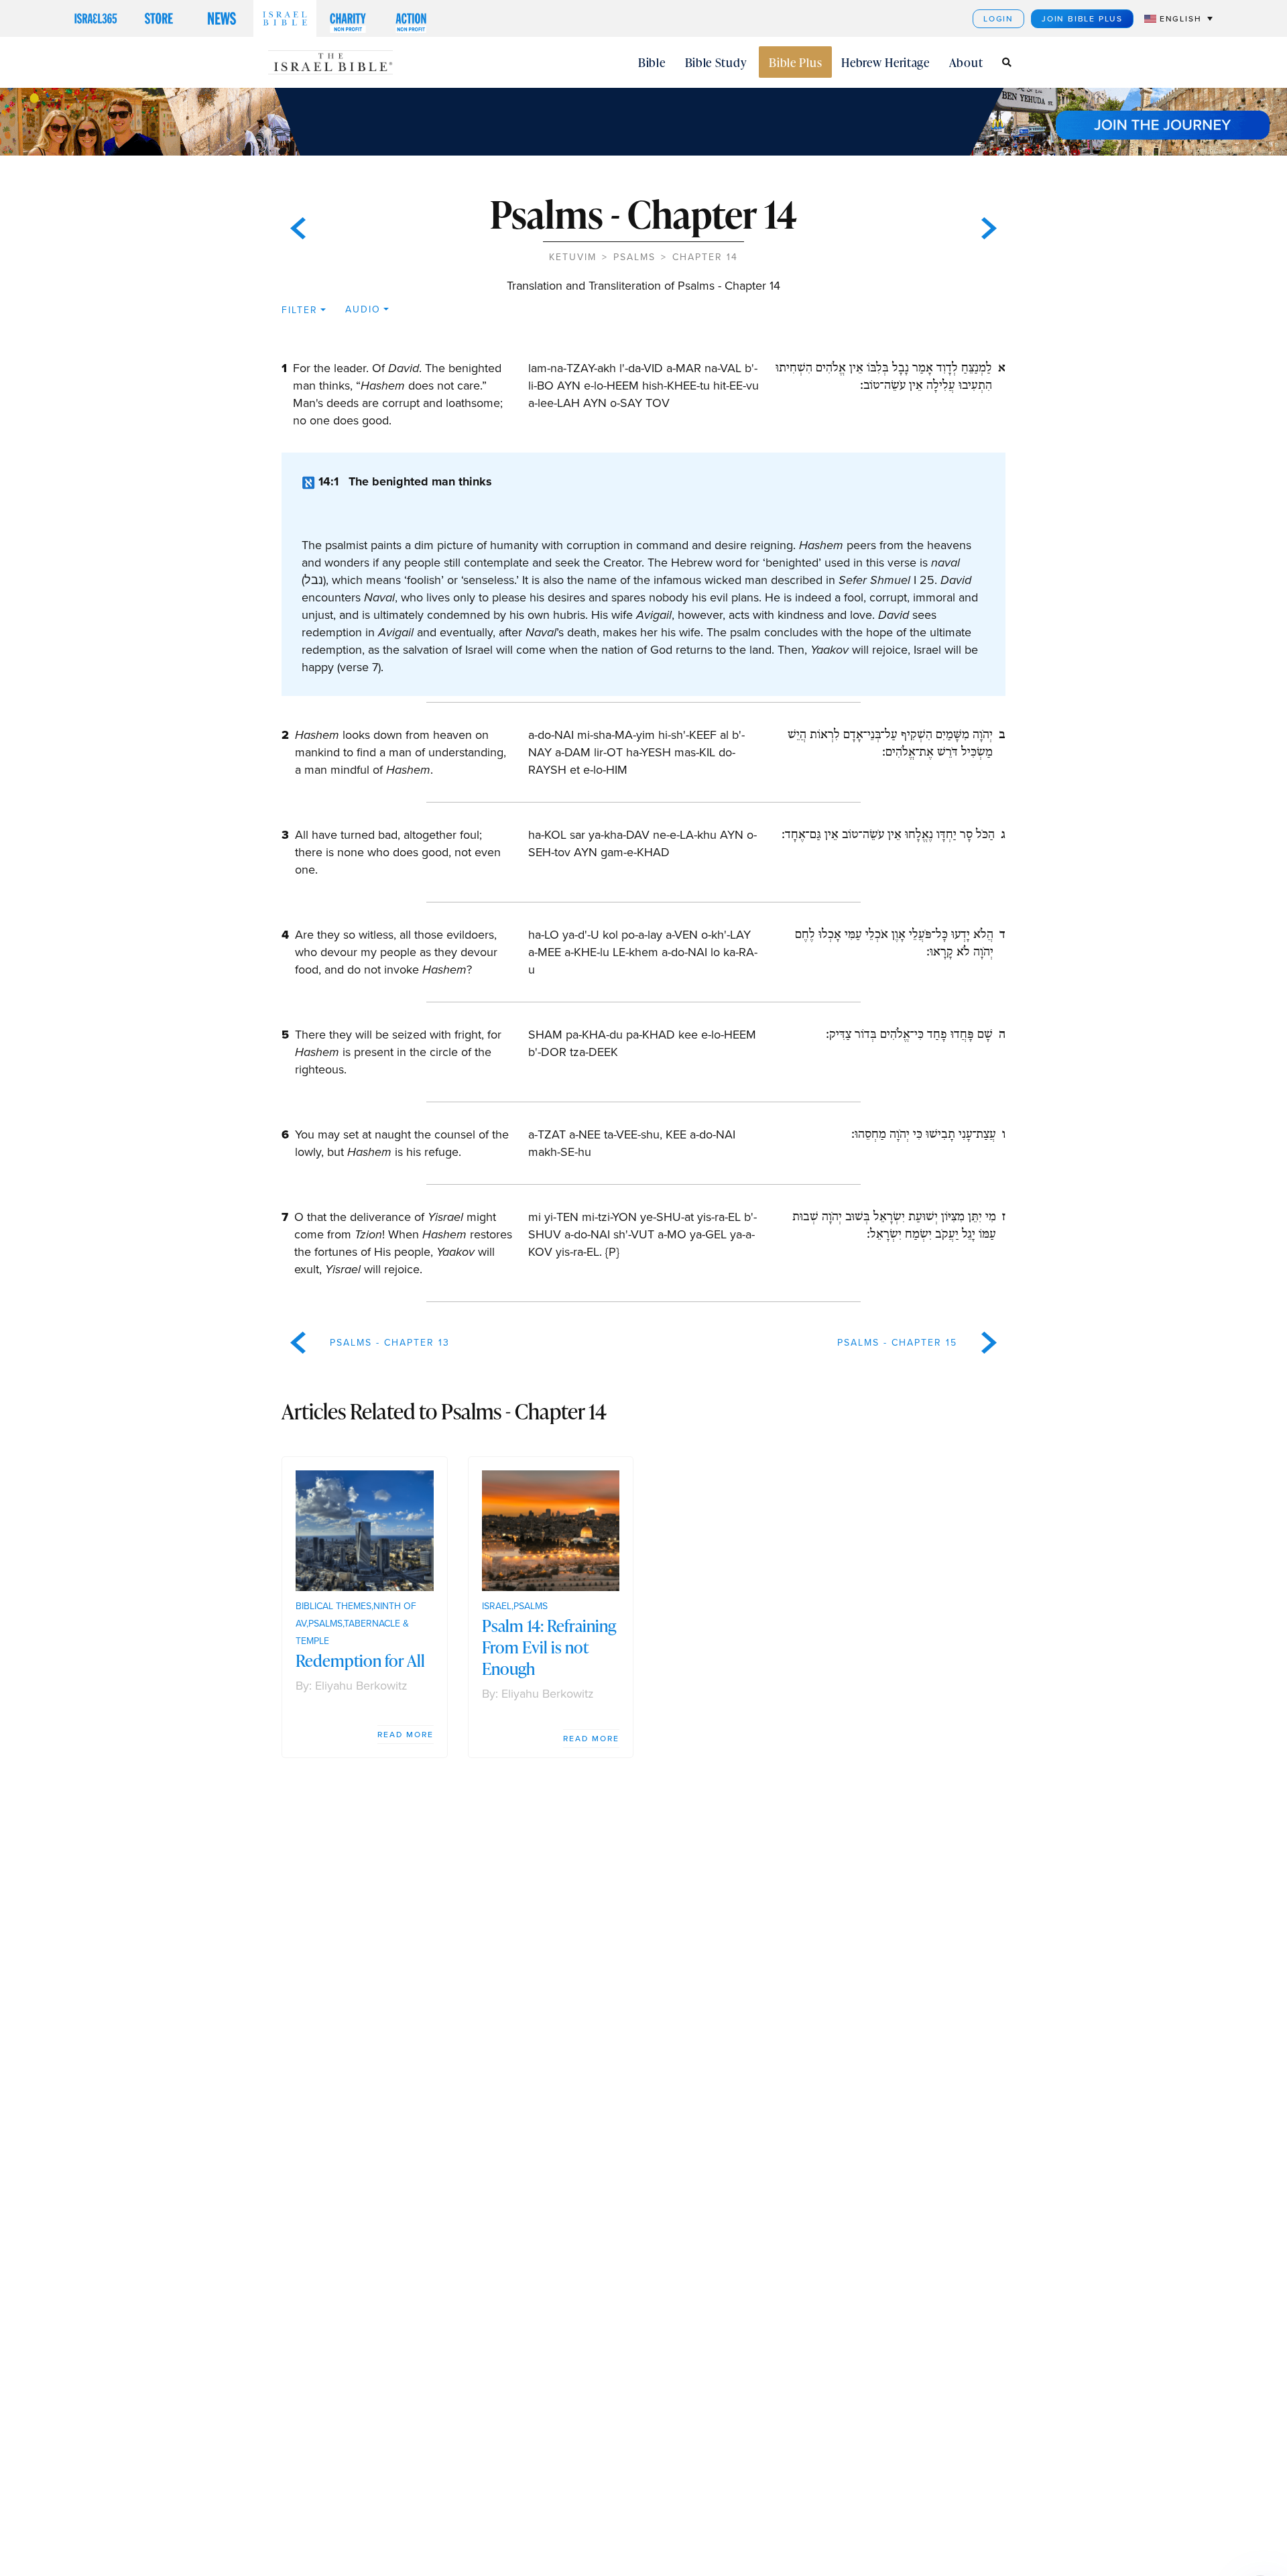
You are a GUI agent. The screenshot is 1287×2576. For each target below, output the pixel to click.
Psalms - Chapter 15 (897, 1343)
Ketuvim (573, 257)
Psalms (634, 257)
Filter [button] (300, 310)
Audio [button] (363, 309)
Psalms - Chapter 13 (390, 1343)
